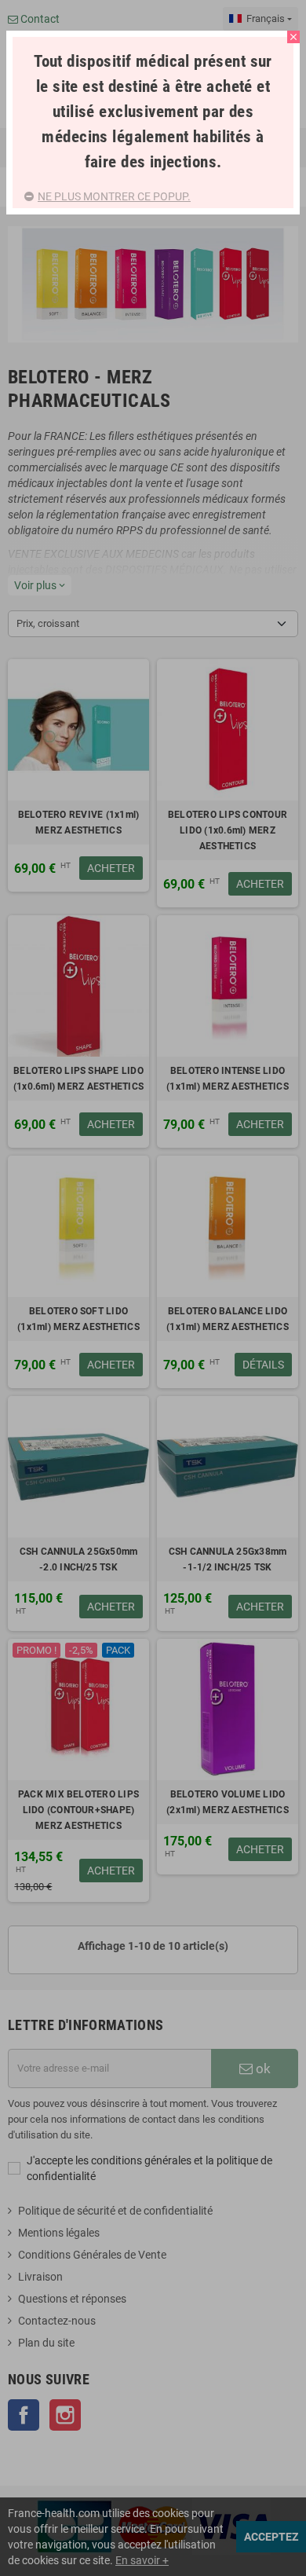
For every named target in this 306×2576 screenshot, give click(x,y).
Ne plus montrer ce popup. (114, 196)
